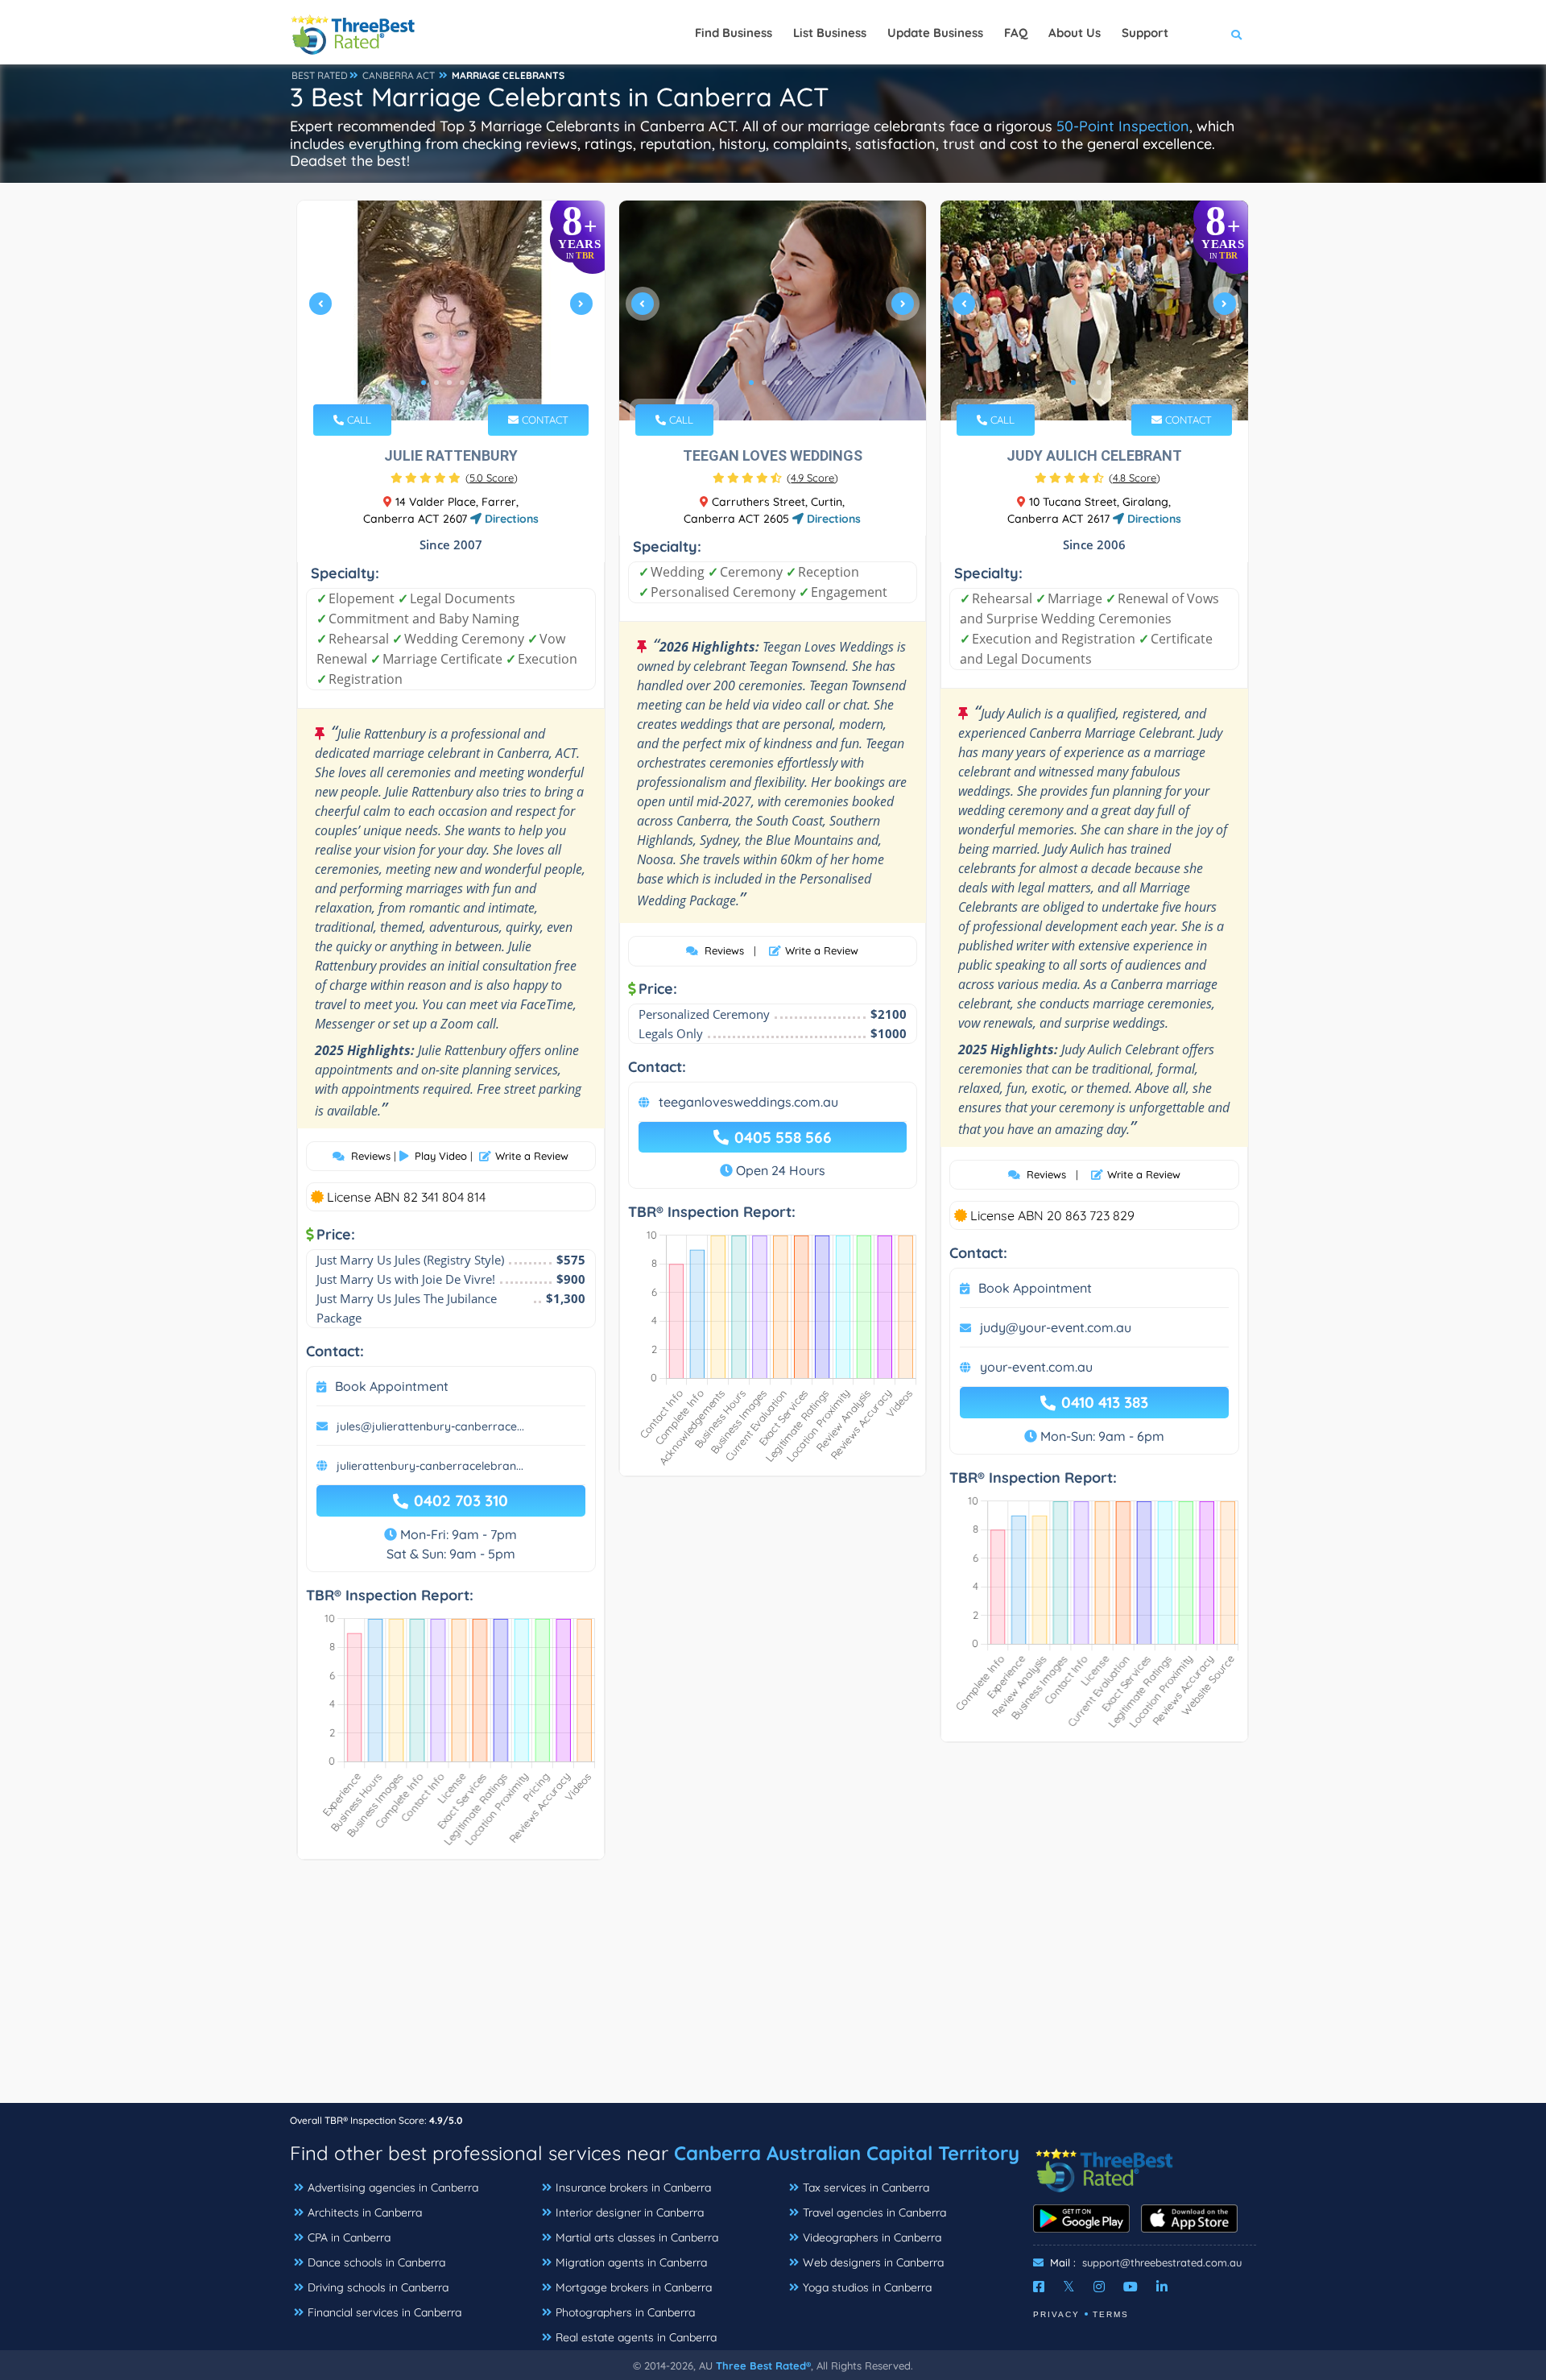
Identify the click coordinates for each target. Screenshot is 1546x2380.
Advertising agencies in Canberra (393, 2188)
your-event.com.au (1036, 1367)
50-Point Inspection (1123, 126)
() (492, 478)
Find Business (734, 33)
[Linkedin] (1162, 2287)
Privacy (1056, 2314)
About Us (1075, 33)
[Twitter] (1069, 2287)
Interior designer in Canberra (630, 2212)
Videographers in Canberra (872, 2237)
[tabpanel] (451, 310)
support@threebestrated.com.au (1162, 2262)
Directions (510, 519)
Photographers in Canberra (625, 2312)
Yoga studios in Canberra (867, 2287)
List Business (830, 33)
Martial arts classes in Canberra (637, 2237)
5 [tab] (475, 383)
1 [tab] (424, 383)
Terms (1111, 2314)
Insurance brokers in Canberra (633, 2188)
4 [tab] (462, 383)
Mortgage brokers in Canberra (634, 2287)
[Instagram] (1099, 2287)
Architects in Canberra (365, 2212)
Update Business (935, 33)
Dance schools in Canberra (376, 2262)
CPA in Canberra (349, 2237)
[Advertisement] (773, 1989)
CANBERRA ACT (399, 75)
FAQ (1016, 33)
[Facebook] (1039, 2287)
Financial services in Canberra (384, 2312)
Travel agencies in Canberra (874, 2212)
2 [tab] (436, 383)
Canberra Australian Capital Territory (847, 2153)
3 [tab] (449, 383)
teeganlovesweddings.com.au (748, 1102)
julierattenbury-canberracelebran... (430, 1466)
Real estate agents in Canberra (636, 2337)
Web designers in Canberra (873, 2262)
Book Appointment (392, 1386)
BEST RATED (320, 75)
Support (1145, 33)
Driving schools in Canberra (378, 2287)
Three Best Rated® (763, 2366)
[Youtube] (1131, 2287)
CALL (358, 420)
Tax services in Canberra (866, 2188)
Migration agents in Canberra (631, 2262)
